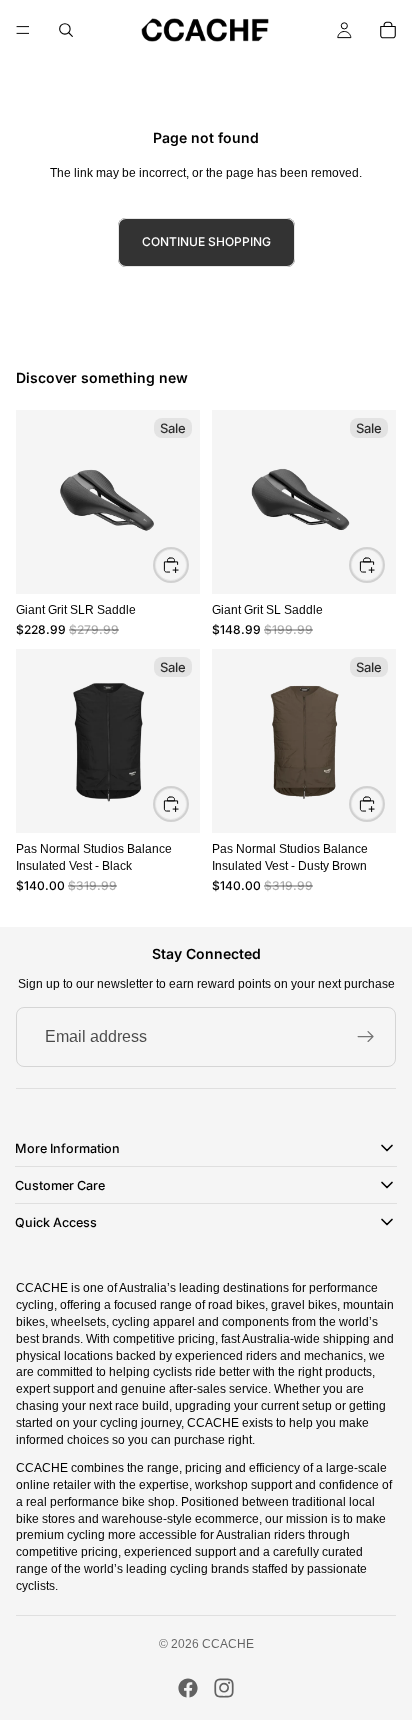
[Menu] (23, 30)
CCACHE (228, 1644)
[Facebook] (188, 1688)
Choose (188, 802)
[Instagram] (224, 1688)
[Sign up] (366, 1037)
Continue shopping (206, 241)
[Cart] (388, 30)
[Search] (66, 30)
